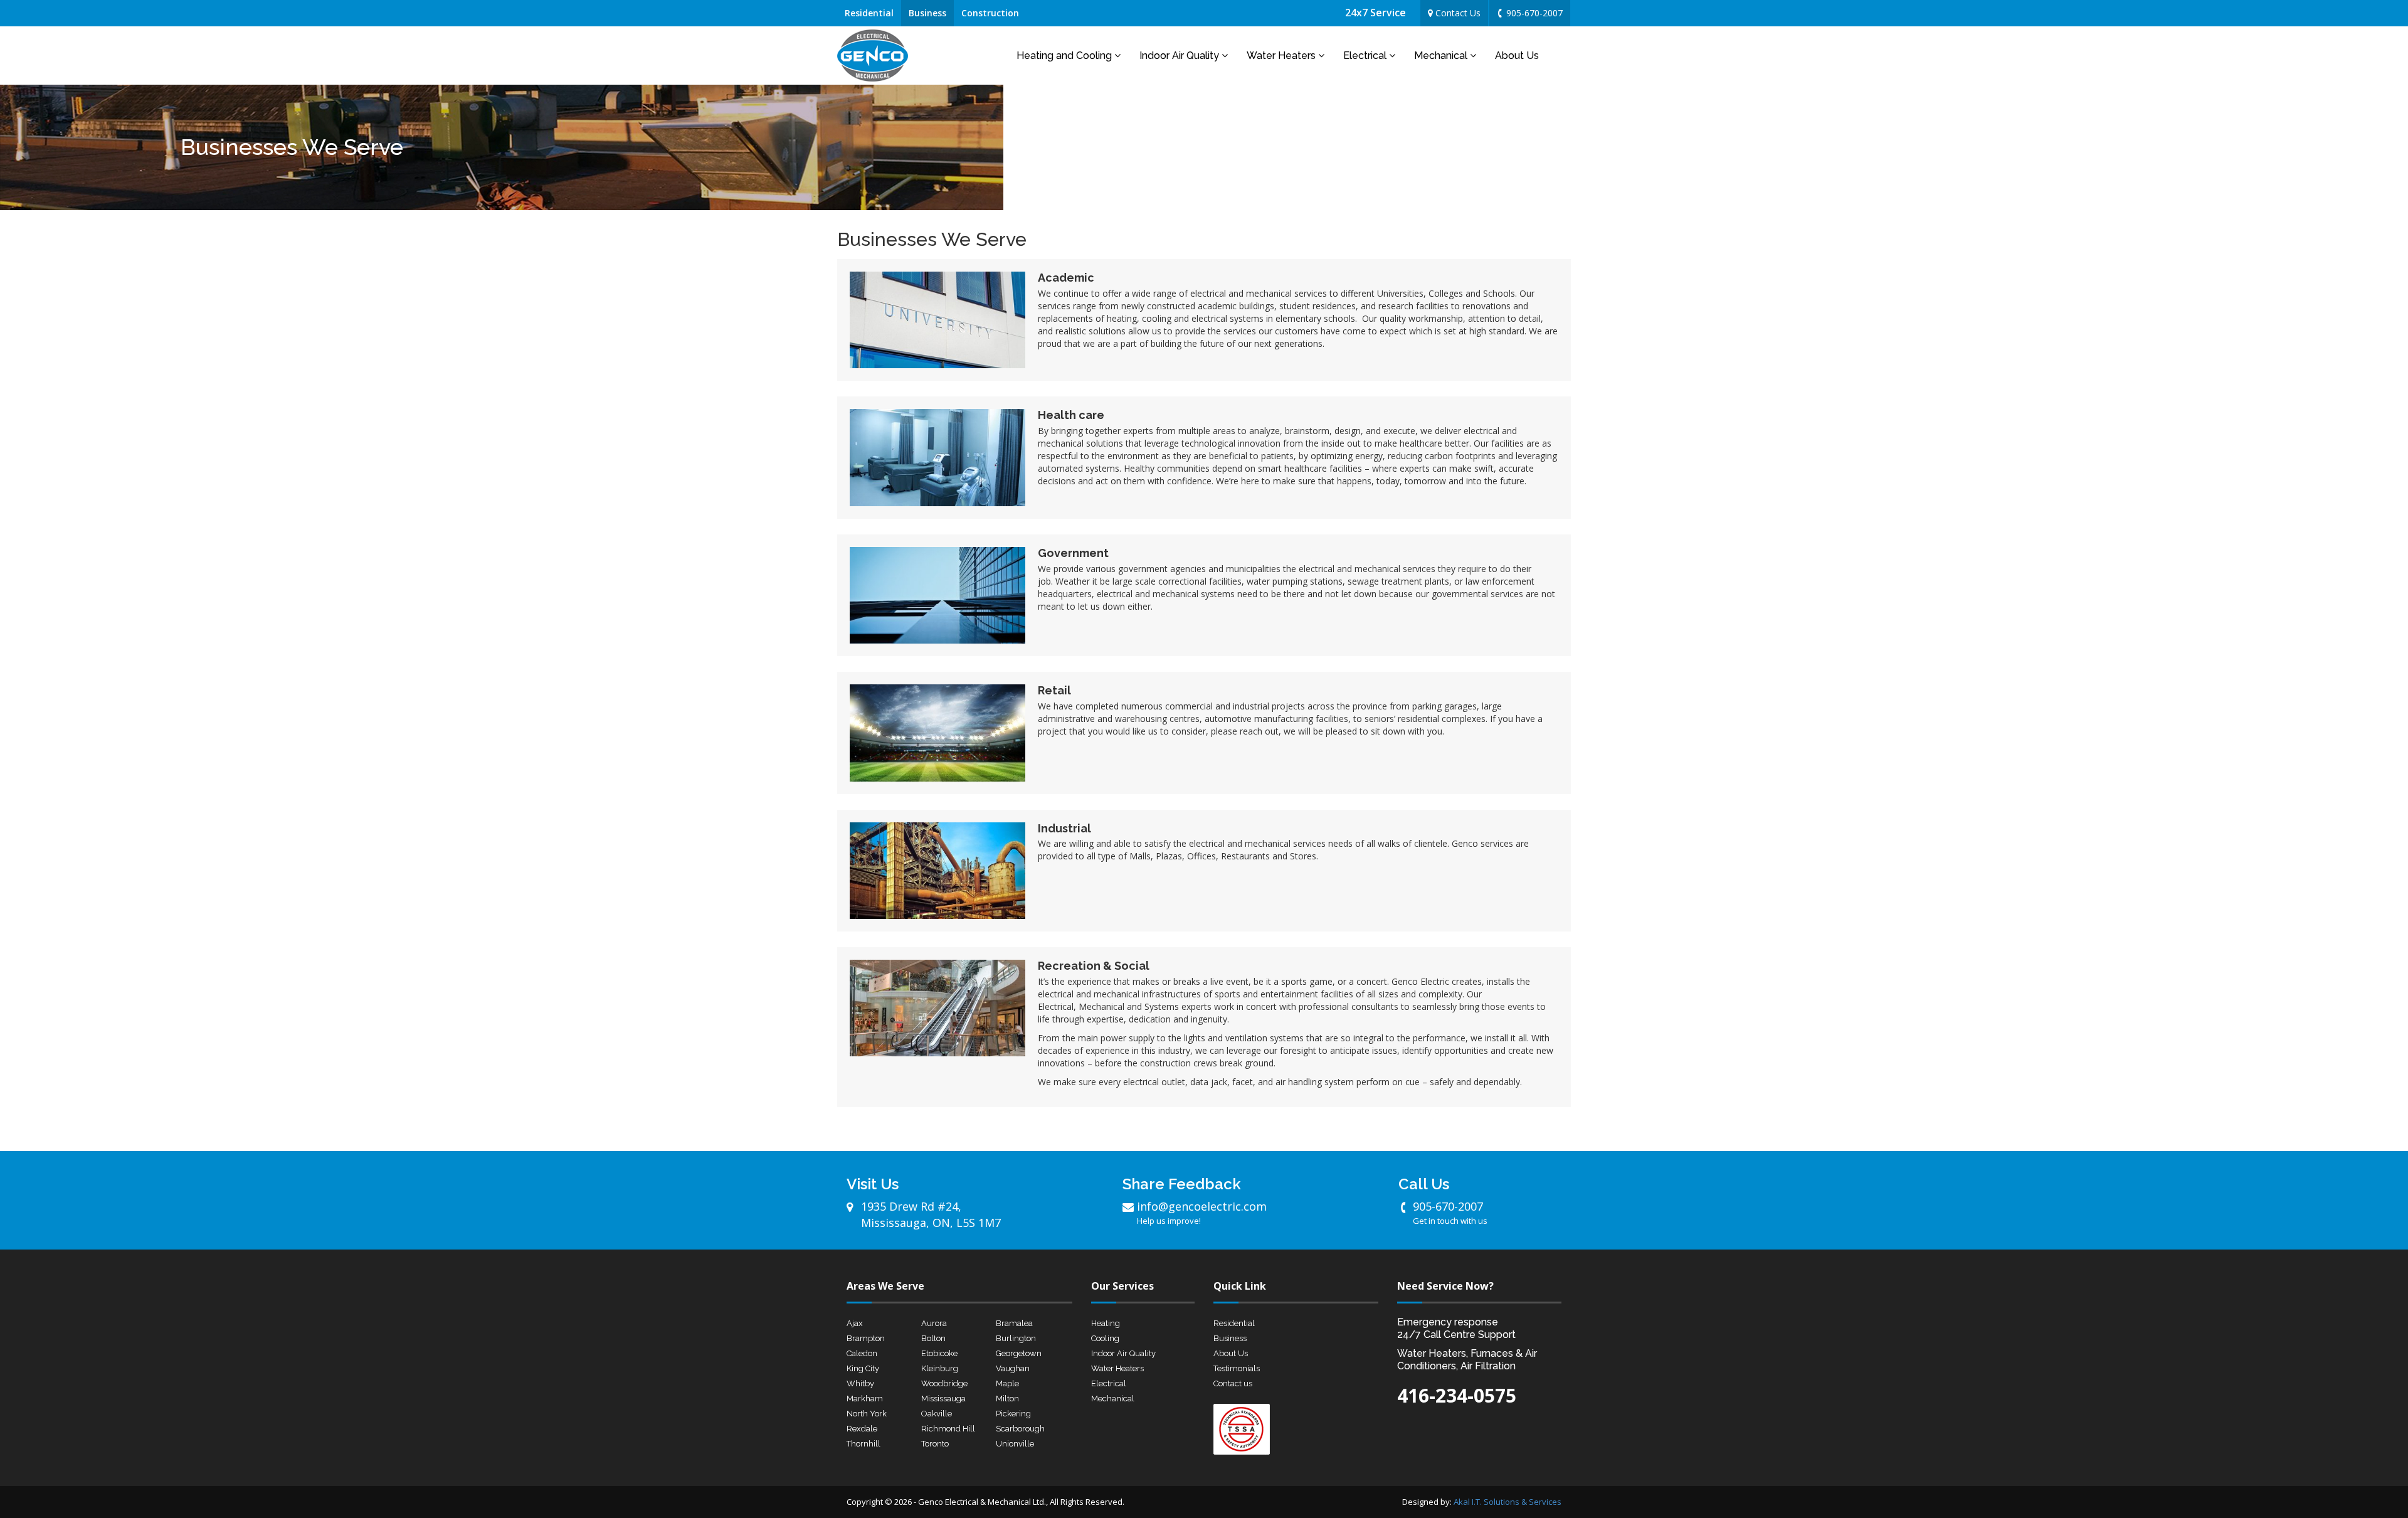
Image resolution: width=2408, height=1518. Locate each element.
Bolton (933, 1338)
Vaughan (1013, 1368)
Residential (869, 13)
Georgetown (1019, 1353)
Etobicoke (939, 1353)
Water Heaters (1282, 56)
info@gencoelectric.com (1202, 1213)
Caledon (862, 1353)
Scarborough (1020, 1429)
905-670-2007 (1533, 13)
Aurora (934, 1323)
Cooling (1105, 1338)
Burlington (1016, 1338)
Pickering (1013, 1414)
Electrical (1366, 56)
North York (867, 1414)
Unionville (1015, 1444)
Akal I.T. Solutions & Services (1508, 1502)
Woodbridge (944, 1383)
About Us (1517, 56)
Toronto (935, 1444)
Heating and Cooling (1065, 56)
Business (927, 13)
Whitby (860, 1383)
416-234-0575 (1457, 1395)
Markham (865, 1399)
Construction (990, 13)
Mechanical (1442, 56)
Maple (1007, 1383)
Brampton (866, 1338)
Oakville (937, 1414)
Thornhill (863, 1444)
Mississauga (943, 1399)
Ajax (855, 1323)
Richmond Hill (948, 1429)
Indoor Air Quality (1180, 56)
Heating (1106, 1323)
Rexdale (862, 1429)
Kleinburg (940, 1368)
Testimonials (1237, 1368)
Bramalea (1014, 1323)
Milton (1007, 1399)
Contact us (1233, 1383)
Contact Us (1457, 13)
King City (863, 1368)
